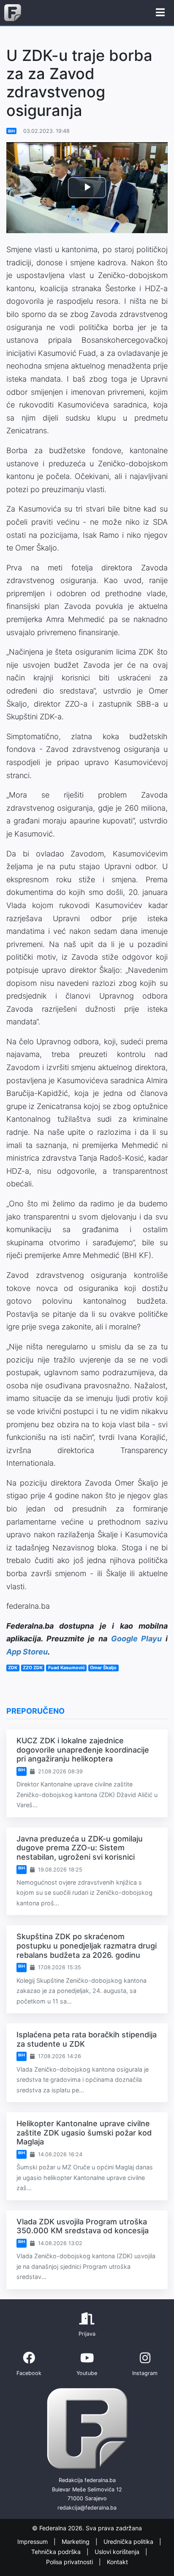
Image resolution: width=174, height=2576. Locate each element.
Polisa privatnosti (70, 2562)
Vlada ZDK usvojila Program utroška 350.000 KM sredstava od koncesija (83, 2226)
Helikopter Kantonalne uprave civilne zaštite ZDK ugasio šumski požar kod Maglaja (84, 2133)
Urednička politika (129, 2542)
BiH (11, 131)
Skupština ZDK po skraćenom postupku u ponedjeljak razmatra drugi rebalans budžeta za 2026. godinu (87, 1946)
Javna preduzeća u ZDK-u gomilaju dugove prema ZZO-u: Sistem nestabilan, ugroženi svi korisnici (80, 1848)
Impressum (33, 2542)
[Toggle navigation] (160, 13)
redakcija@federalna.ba (87, 2508)
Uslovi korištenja (118, 2552)
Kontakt (117, 2562)
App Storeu (27, 1652)
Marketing (76, 2542)
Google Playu (137, 1639)
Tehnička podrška (57, 2552)
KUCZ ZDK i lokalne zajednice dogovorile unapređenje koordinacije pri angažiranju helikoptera (83, 1750)
